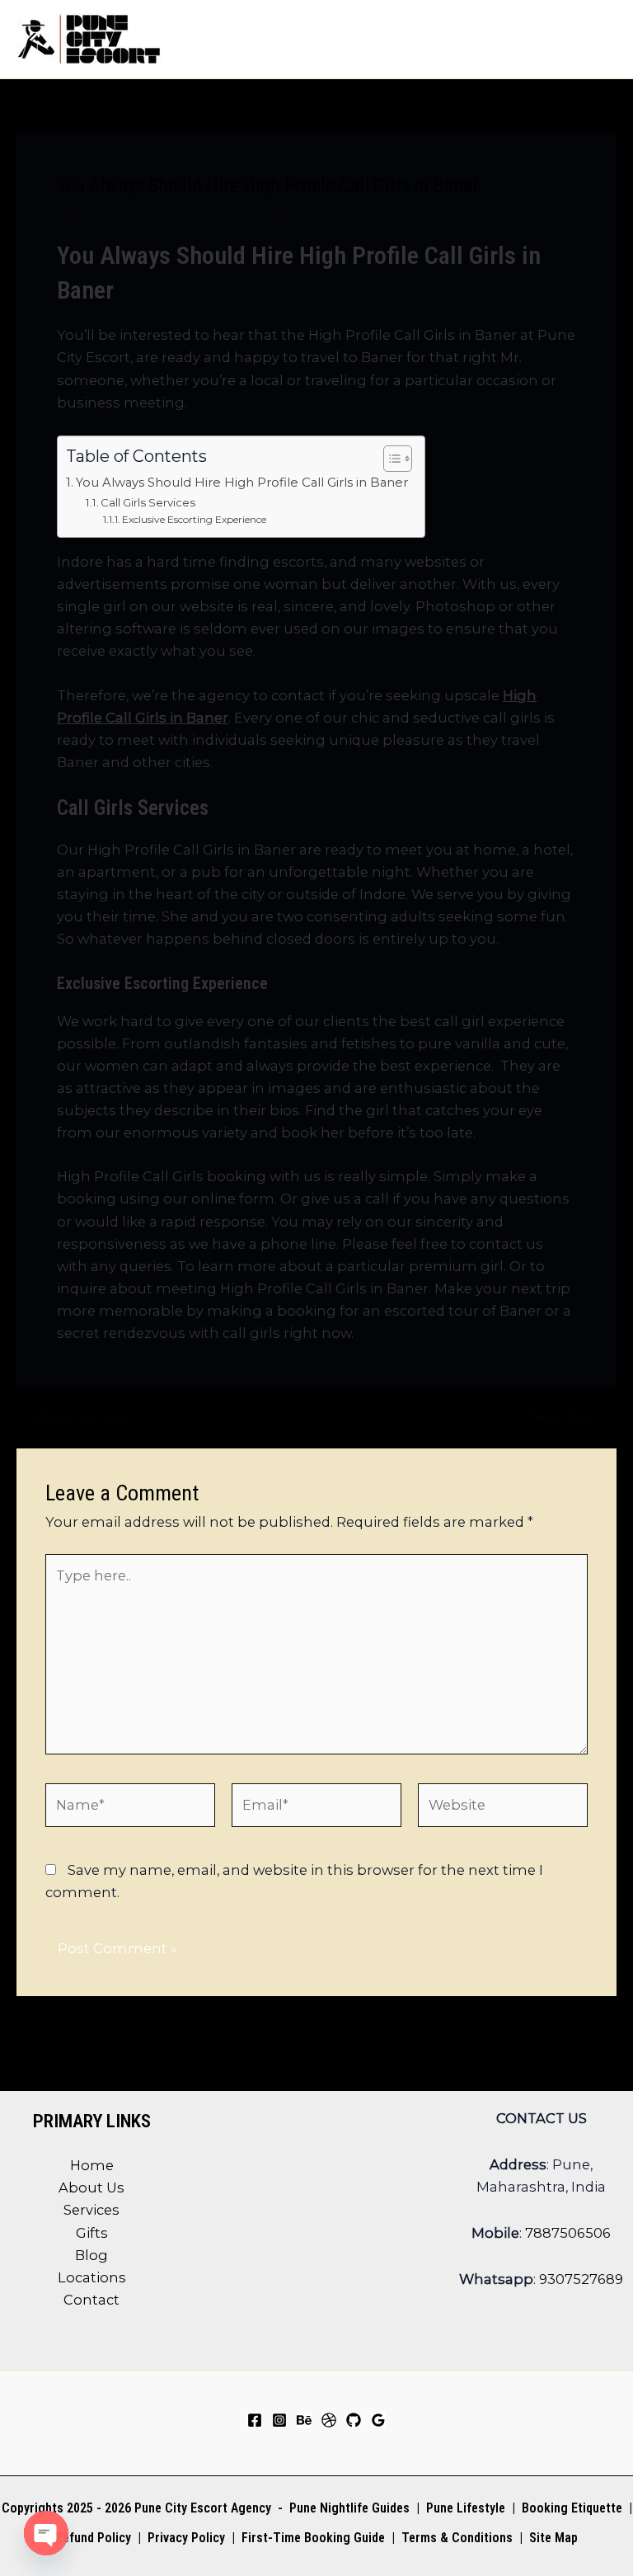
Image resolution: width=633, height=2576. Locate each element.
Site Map (553, 2538)
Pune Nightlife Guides (349, 2508)
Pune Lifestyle (466, 2508)
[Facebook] (255, 2420)
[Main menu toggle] (598, 39)
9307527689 (581, 2279)
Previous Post (75, 1416)
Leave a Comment (122, 214)
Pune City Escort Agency (203, 2508)
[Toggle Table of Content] (389, 459)
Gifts (92, 2233)
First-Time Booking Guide (313, 2538)
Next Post (573, 1416)
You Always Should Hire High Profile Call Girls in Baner (242, 483)
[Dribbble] (329, 2420)
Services (91, 2210)
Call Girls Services (150, 502)
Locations (92, 2277)
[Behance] (304, 2420)
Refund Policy (93, 2538)
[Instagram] (279, 2420)
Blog (214, 214)
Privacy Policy (186, 2538)
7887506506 (568, 2233)
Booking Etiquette (572, 2508)
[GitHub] (354, 2420)
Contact (91, 2300)
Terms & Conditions (455, 2538)
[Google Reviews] (378, 2420)
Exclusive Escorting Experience (197, 519)
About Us (91, 2187)
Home (92, 2165)
